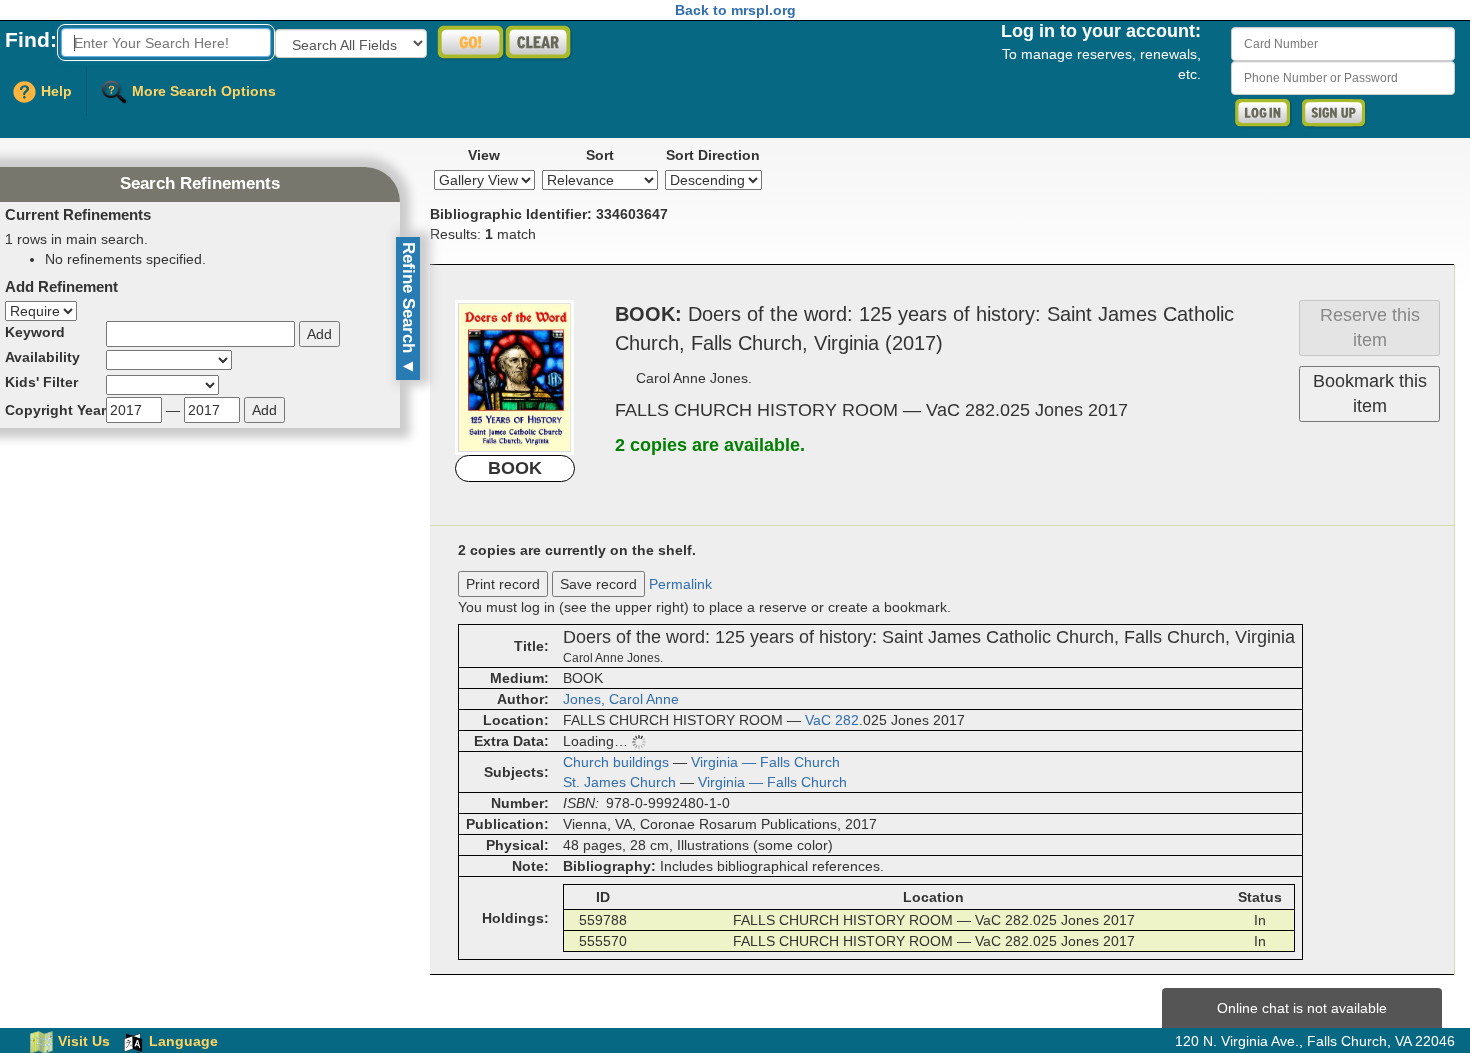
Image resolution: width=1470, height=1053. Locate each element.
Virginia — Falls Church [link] (765, 762)
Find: (31, 39)
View (484, 155)
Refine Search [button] (408, 308)
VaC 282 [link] (832, 720)
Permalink (680, 584)
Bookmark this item (1370, 393)
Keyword (35, 332)
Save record (598, 584)
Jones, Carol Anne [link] (621, 699)
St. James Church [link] (619, 782)
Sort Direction (713, 155)
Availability (42, 357)
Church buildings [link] (616, 762)
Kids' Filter (41, 382)
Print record (503, 584)
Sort (600, 155)
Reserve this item (1370, 327)
